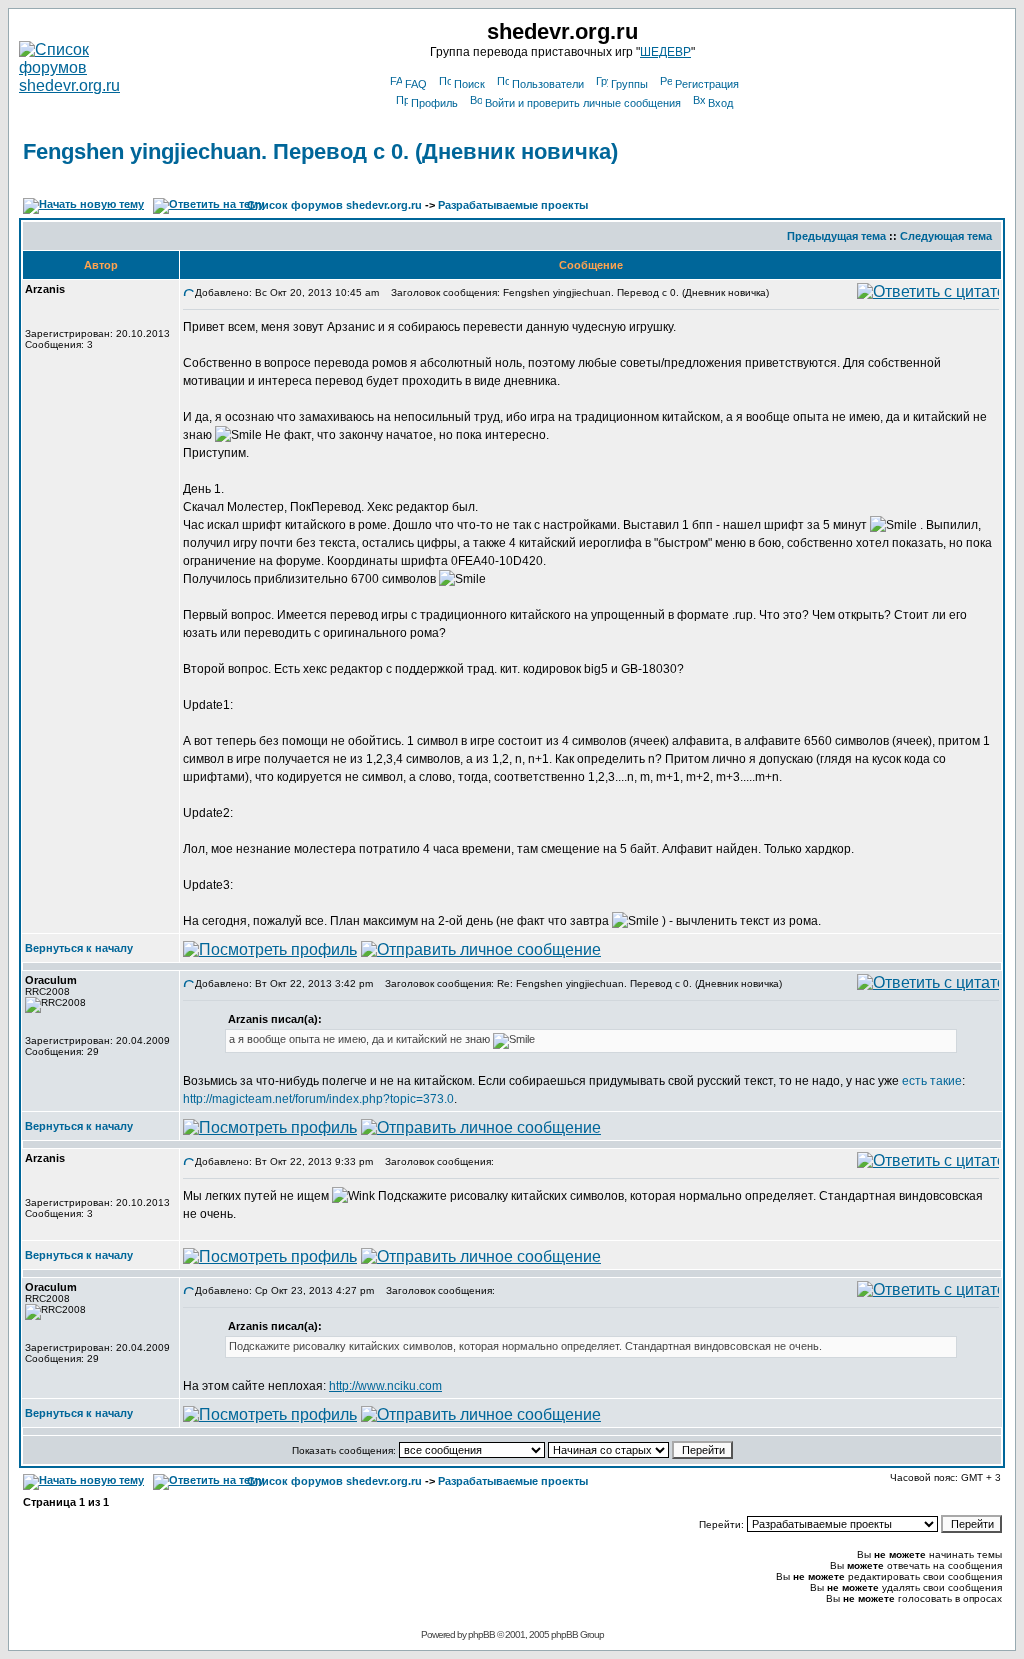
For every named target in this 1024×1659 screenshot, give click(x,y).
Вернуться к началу (79, 948)
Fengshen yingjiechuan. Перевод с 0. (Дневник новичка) (320, 151)
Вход (720, 103)
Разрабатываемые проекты (513, 205)
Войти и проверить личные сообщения (583, 103)
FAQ (416, 84)
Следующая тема (946, 236)
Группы (629, 84)
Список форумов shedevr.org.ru (334, 205)
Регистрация (707, 84)
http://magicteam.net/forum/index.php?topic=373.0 (318, 1099)
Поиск (469, 84)
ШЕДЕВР (665, 52)
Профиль (434, 103)
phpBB (481, 1634)
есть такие (932, 1081)
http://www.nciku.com (385, 1386)
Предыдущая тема (836, 236)
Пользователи (548, 84)
